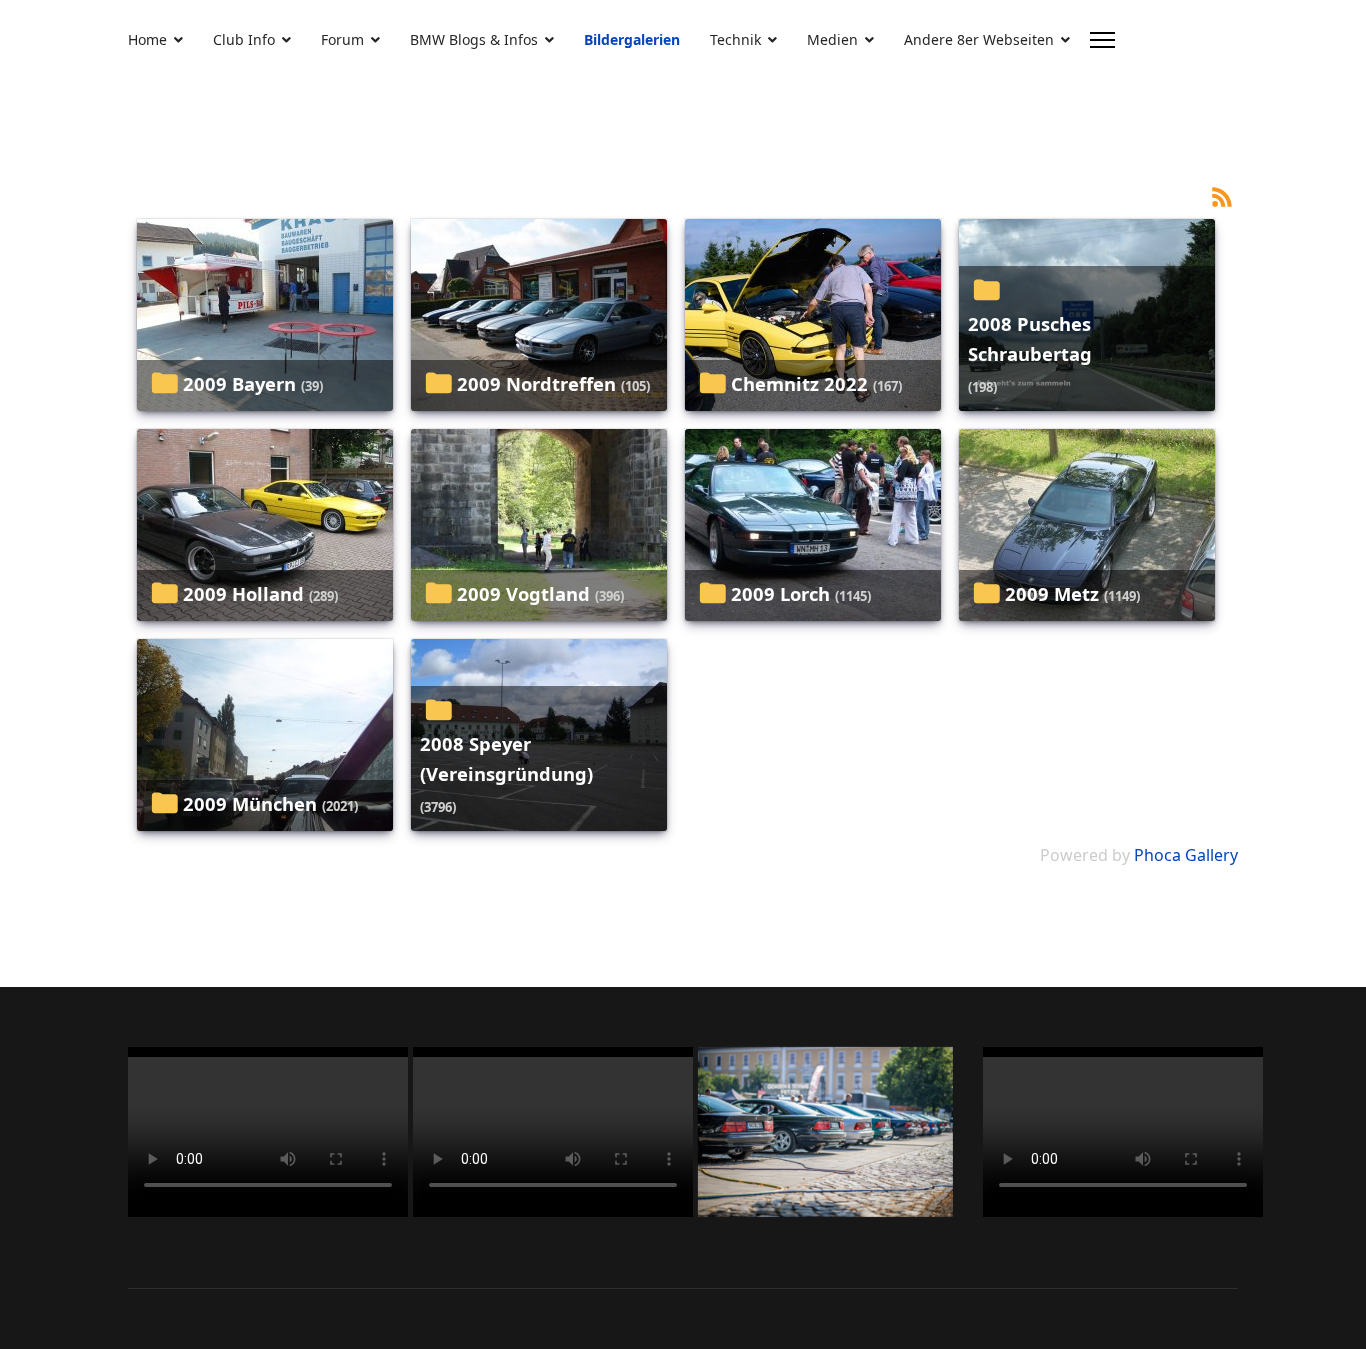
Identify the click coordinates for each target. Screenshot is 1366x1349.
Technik (735, 39)
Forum (342, 39)
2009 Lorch (780, 593)
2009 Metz (1052, 593)
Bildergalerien (632, 39)
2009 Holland (243, 593)
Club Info (244, 39)
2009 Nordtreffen (536, 383)
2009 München (250, 803)
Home (147, 39)
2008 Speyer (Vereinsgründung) (506, 758)
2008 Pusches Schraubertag (1030, 338)
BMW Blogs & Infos (474, 39)
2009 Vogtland (523, 593)
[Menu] (1102, 40)
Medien (832, 39)
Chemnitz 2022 (799, 383)
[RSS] (1222, 195)
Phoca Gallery (1186, 855)
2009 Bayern (239, 383)
